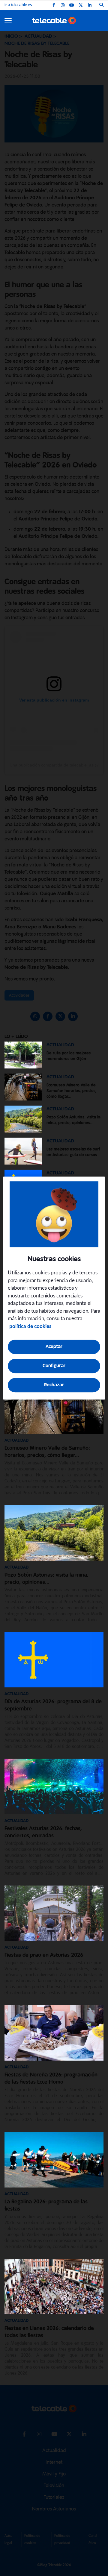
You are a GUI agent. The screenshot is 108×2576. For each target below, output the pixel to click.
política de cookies (30, 1326)
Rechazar (54, 1385)
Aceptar (54, 1347)
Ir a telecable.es (18, 5)
